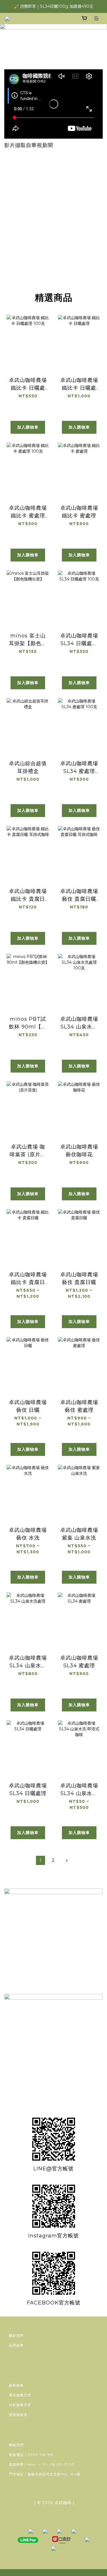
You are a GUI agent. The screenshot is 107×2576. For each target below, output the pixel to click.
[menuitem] (41, 1860)
